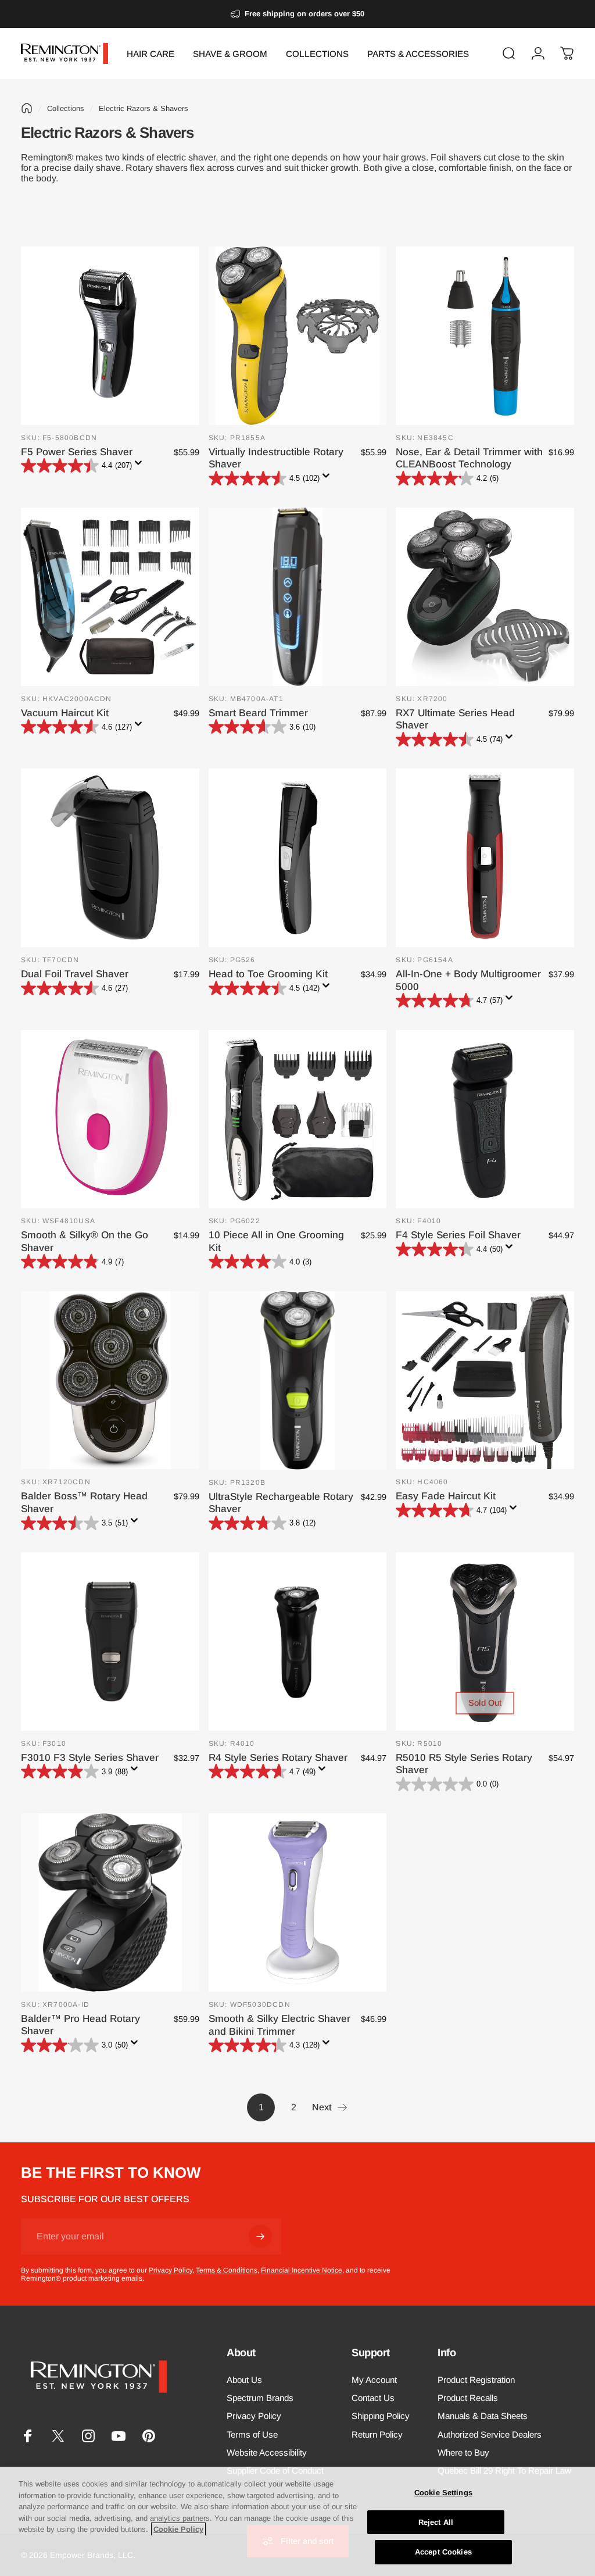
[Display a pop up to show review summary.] (141, 466)
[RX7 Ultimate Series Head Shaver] (485, 597)
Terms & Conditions (227, 2270)
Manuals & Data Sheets (483, 2416)
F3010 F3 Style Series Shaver (90, 1757)
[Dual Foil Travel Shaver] (110, 858)
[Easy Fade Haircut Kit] (485, 1380)
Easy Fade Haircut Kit (446, 1496)
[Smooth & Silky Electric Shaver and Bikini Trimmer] (298, 1902)
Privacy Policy (171, 2270)
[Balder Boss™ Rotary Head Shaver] (110, 1380)
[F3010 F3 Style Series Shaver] (110, 1641)
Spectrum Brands (260, 2398)
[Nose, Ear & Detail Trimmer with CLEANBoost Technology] (485, 336)
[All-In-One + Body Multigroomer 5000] (485, 858)
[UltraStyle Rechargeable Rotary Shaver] (298, 1380)
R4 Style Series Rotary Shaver (278, 1757)
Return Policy (377, 2434)
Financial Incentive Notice (302, 2270)
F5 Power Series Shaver (77, 452)
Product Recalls (468, 2398)
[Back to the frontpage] (27, 108)
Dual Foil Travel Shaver (75, 974)
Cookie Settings (443, 2493)
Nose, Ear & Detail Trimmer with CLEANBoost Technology (469, 458)
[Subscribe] (260, 2236)
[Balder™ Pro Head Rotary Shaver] (110, 1902)
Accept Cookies (443, 2552)
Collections (66, 108)
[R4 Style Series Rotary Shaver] (298, 1641)
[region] (297, 2521)
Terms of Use (252, 2434)
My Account (374, 2380)
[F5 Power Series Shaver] (110, 336)
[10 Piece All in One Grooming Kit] (298, 1119)
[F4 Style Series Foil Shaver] (485, 1119)
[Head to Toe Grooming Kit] (298, 858)
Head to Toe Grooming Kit (268, 974)
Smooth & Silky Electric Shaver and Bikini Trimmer (279, 2025)
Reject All (436, 2522)
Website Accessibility (267, 2452)
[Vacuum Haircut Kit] (110, 597)
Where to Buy (463, 2452)
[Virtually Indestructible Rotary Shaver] (298, 336)
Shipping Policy (381, 2416)
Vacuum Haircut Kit (65, 713)
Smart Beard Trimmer (258, 713)
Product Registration (476, 2380)
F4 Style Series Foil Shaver (458, 1235)
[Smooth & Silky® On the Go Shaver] (110, 1119)
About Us (244, 2380)
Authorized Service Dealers (490, 2434)
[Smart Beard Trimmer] (298, 597)
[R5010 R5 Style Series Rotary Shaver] (485, 1641)
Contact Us (373, 2398)
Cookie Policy (178, 2529)
